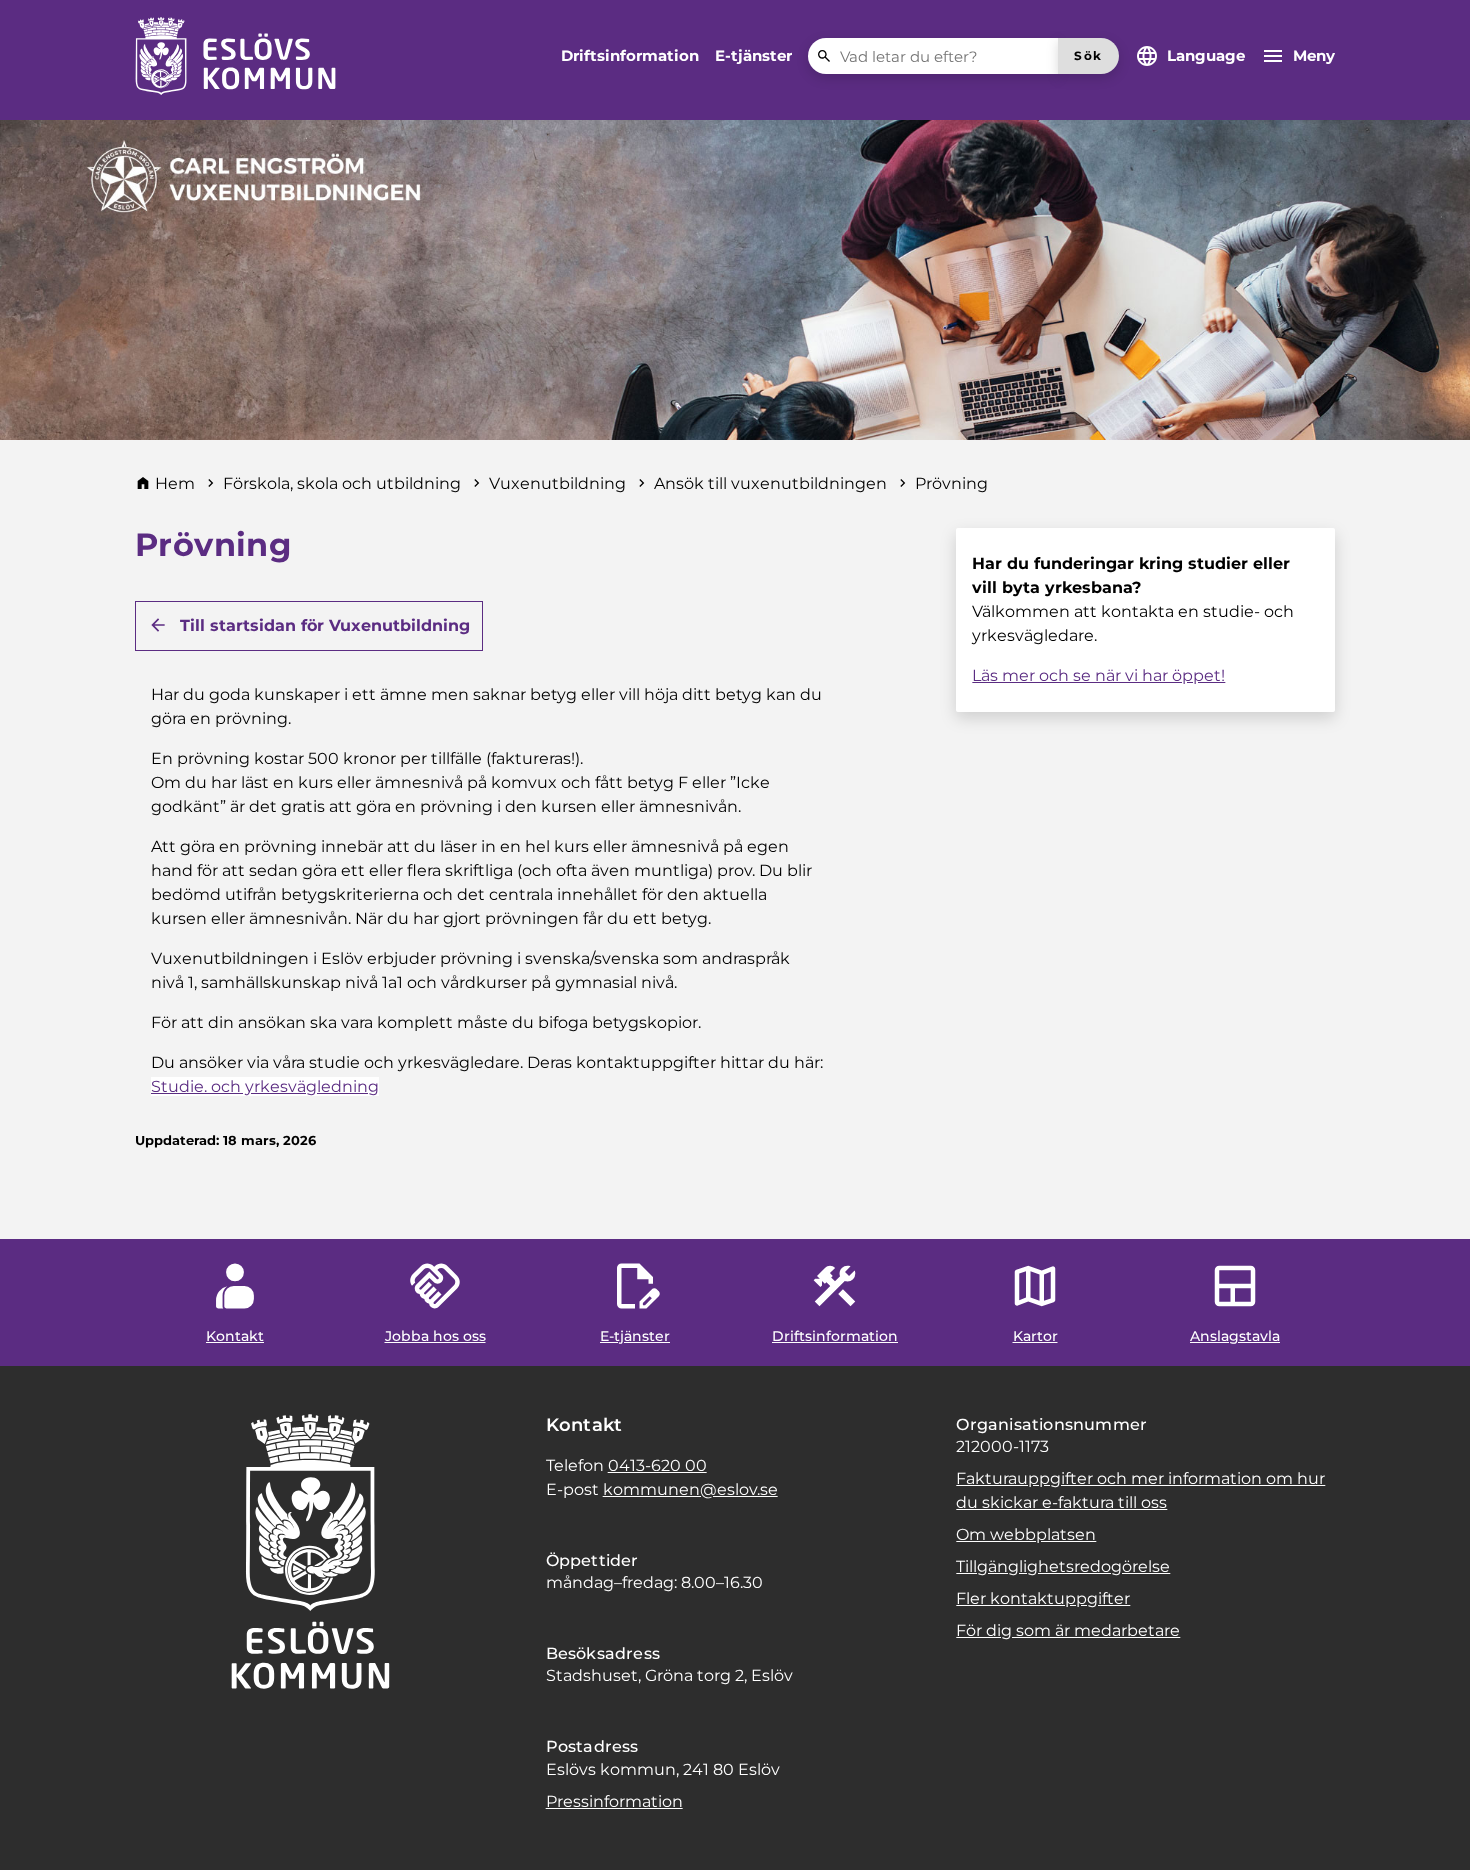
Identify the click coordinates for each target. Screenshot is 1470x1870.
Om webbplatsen (1026, 1534)
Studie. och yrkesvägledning (265, 1086)
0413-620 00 (657, 1465)
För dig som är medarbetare (1068, 1630)
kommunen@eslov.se (690, 1489)
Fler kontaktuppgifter (1043, 1598)
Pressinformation (614, 1801)
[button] (40, 1830)
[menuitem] (630, 56)
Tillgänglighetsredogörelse (1063, 1566)
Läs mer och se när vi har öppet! (1098, 675)
